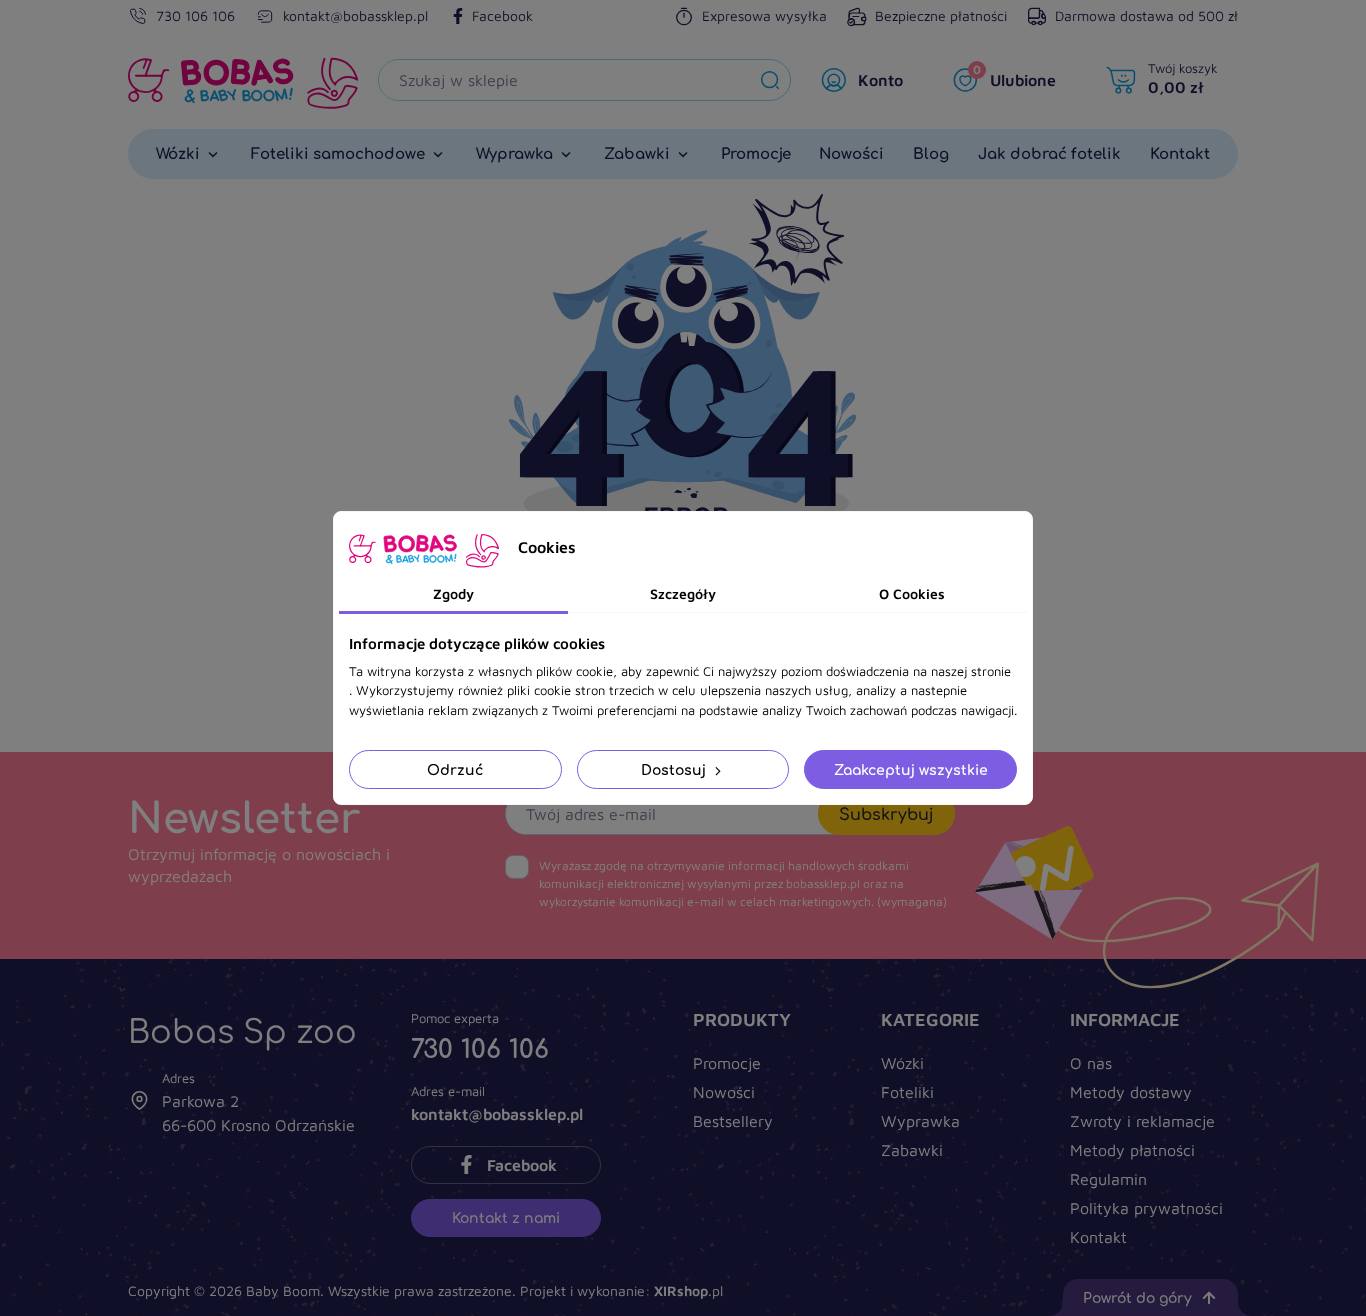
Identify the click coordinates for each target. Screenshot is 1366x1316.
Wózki (902, 1063)
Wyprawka (920, 1121)
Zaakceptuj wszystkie (911, 769)
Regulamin (1108, 1179)
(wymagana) (743, 883)
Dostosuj (675, 769)
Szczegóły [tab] (683, 593)
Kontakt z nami (506, 1217)
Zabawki (912, 1150)
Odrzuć (455, 769)
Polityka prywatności (1146, 1208)
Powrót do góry (1137, 1297)
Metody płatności (1132, 1150)
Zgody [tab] (453, 593)
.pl (688, 1290)
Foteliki (907, 1092)
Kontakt (1098, 1237)
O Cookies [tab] (912, 593)
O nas (1091, 1063)
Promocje (727, 1063)
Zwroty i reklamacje (1142, 1121)
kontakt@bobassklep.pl (355, 15)
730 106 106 (195, 15)
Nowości (724, 1092)
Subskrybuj (886, 814)
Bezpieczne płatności (941, 15)
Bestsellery (733, 1121)
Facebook (502, 15)
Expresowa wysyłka (764, 15)
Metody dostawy (1131, 1092)
